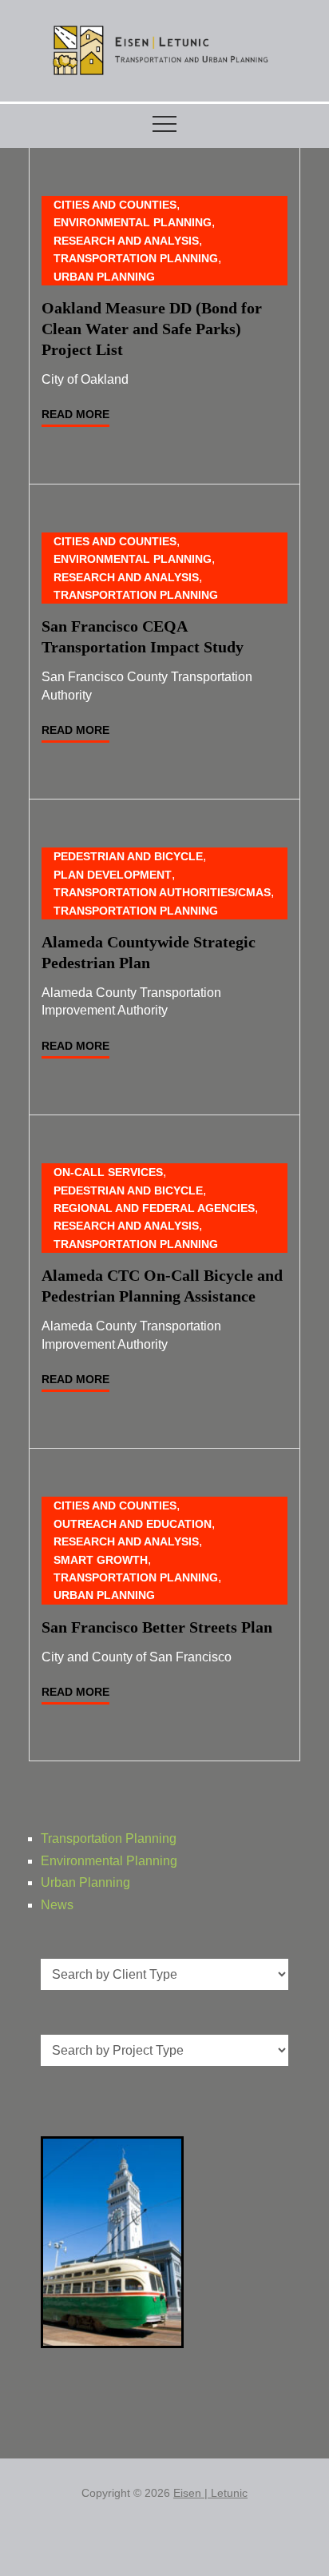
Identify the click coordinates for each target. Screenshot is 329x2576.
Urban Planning (104, 277)
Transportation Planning (136, 258)
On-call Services (108, 1172)
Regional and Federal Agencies (154, 1208)
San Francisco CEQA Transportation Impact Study (143, 636)
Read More (75, 414)
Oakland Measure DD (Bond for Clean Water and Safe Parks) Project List (152, 329)
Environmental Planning (133, 222)
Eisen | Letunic (210, 2493)
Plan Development (113, 875)
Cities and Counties (115, 205)
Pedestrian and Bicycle (128, 856)
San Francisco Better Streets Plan (157, 1627)
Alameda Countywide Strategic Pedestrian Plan (149, 952)
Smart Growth (101, 1560)
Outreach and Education (133, 1524)
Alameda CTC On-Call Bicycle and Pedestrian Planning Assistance (162, 1286)
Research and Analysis (126, 241)
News (57, 1905)
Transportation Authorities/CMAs (162, 892)
